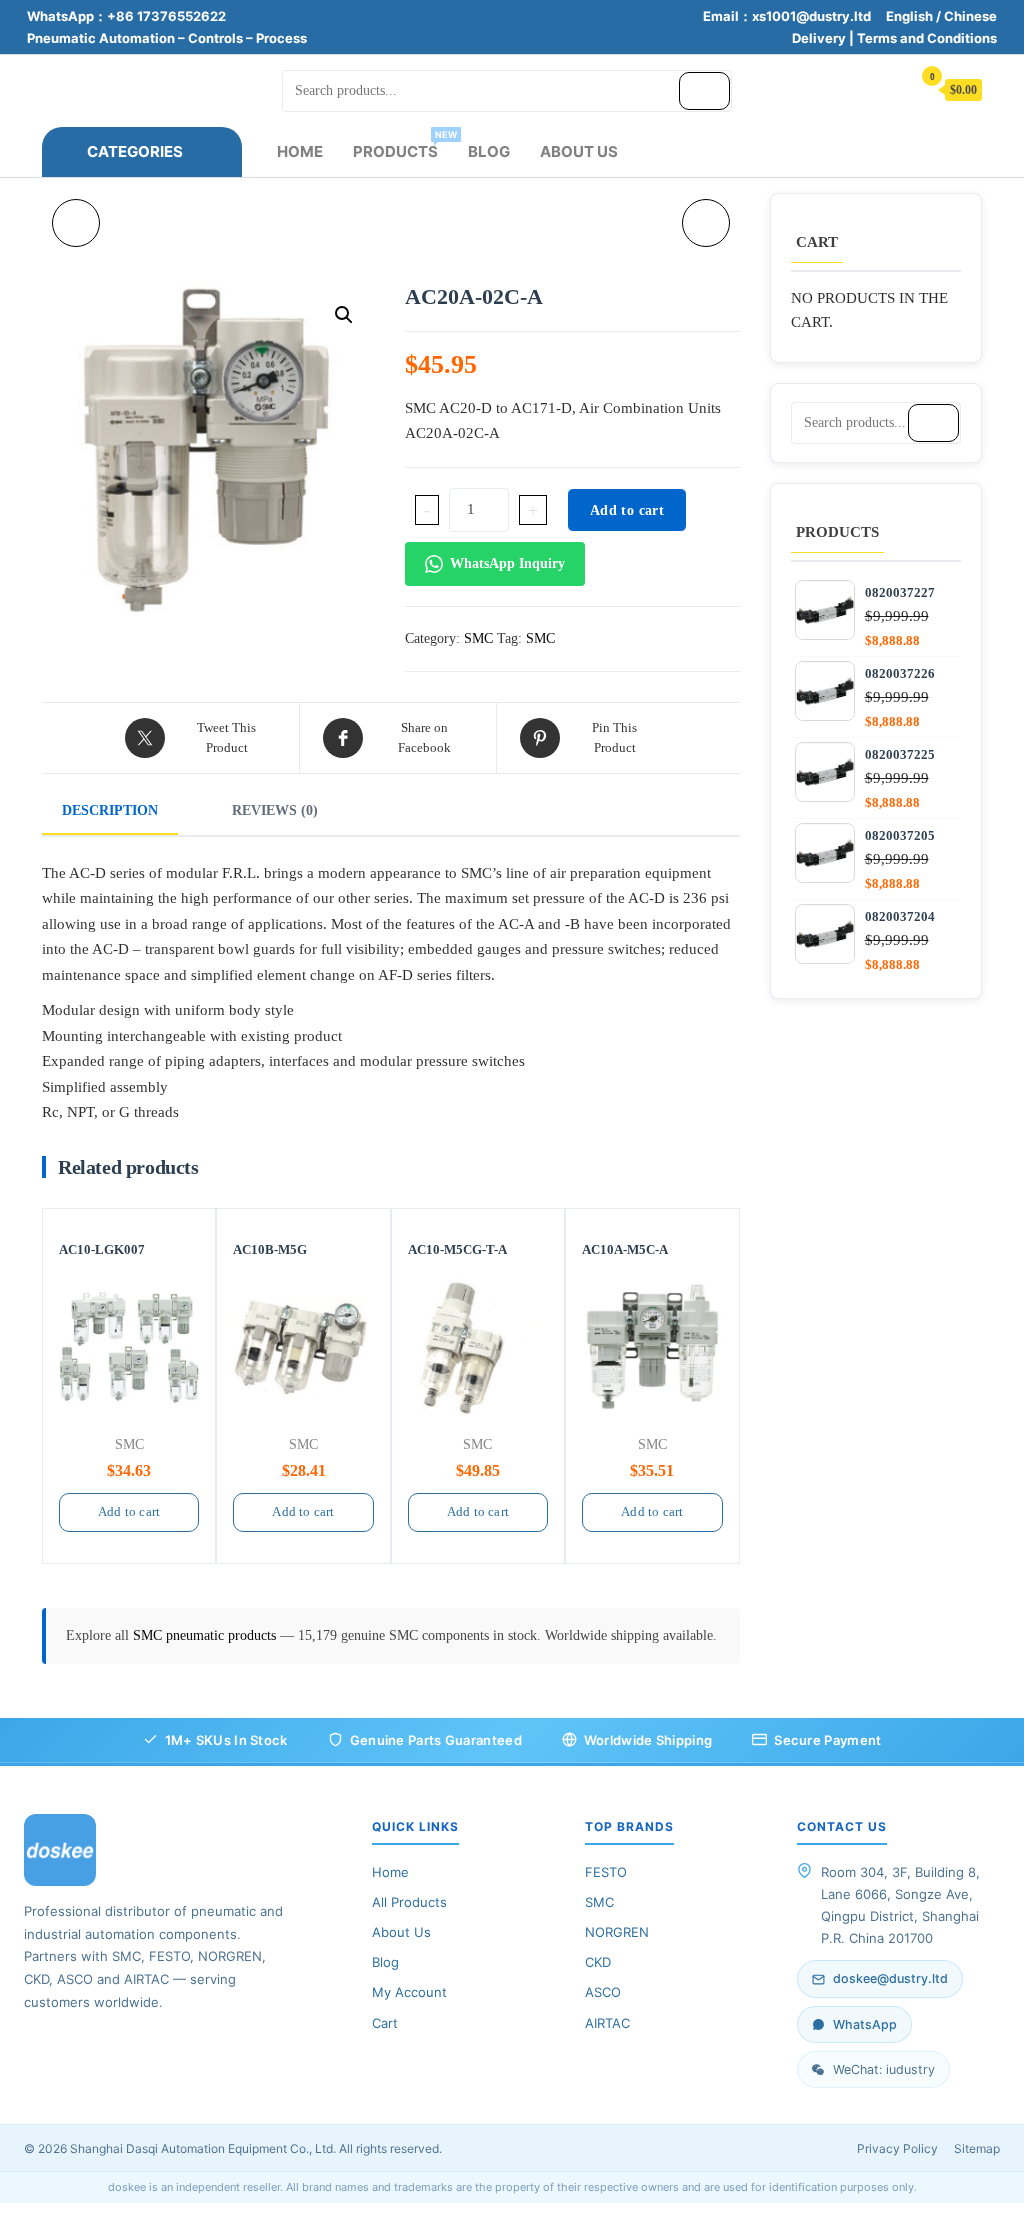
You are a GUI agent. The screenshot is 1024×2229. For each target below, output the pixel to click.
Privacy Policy (897, 2148)
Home (300, 151)
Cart (385, 2023)
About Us (579, 151)
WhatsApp (865, 2024)
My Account (409, 1992)
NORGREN (617, 1932)
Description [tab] (110, 810)
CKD (598, 1962)
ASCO (603, 1992)
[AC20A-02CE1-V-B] (706, 223)
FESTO (606, 1872)
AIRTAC (607, 2023)
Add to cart (627, 510)
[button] (344, 315)
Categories (135, 151)
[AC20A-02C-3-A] (76, 223)
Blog (489, 151)
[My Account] (886, 88)
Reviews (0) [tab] (275, 810)
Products (403, 145)
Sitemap (977, 2148)
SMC (478, 638)
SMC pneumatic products (206, 1635)
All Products (409, 1902)
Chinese (970, 16)
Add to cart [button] (129, 1511)
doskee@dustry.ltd (890, 1978)
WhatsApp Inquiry (507, 563)
